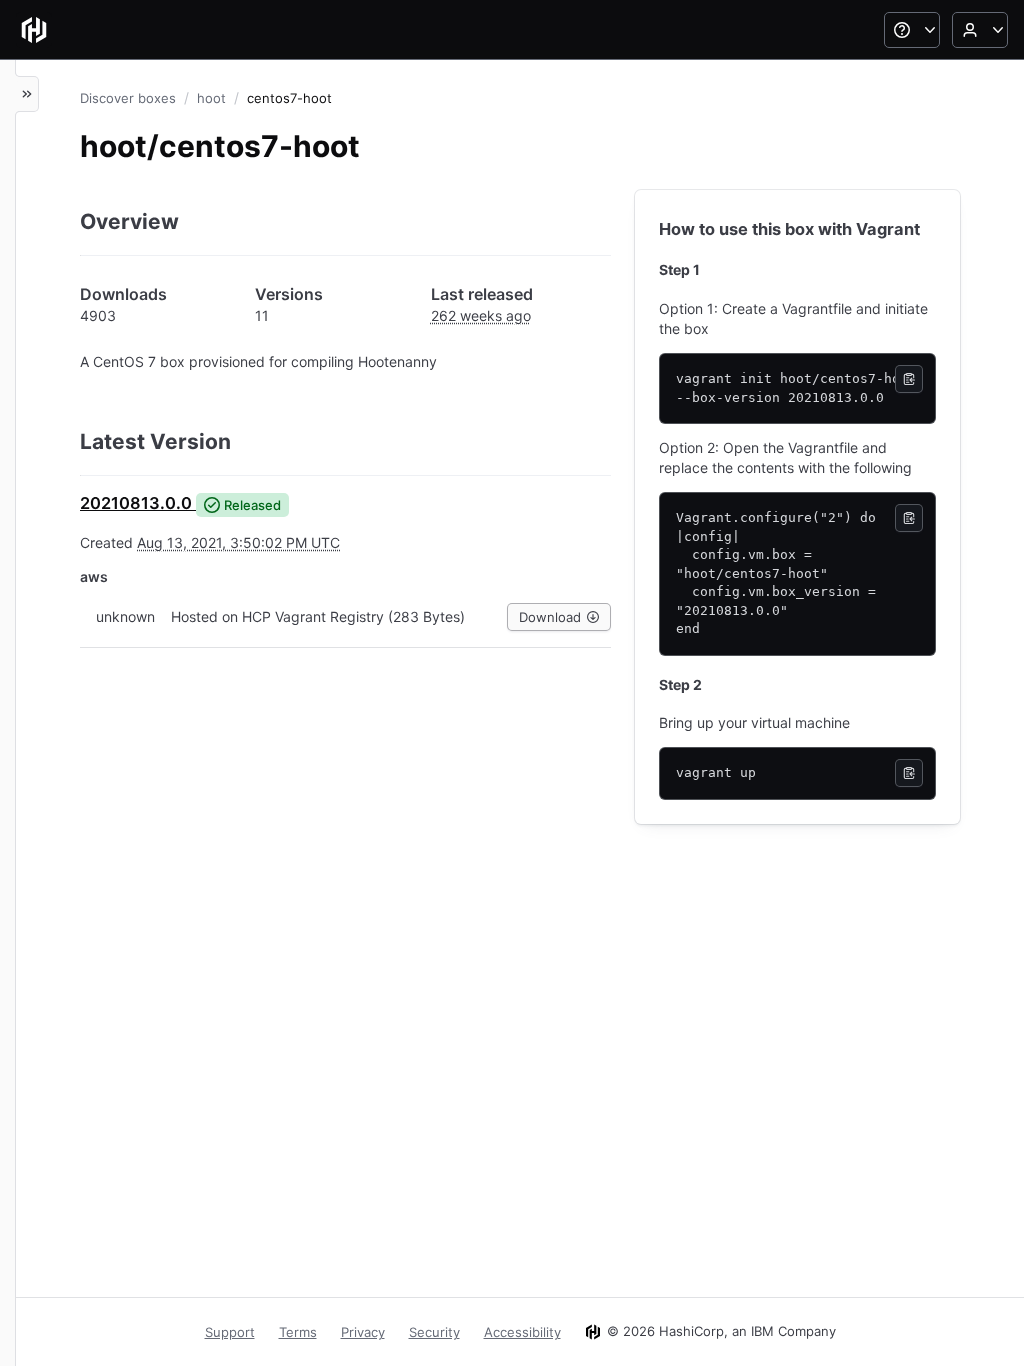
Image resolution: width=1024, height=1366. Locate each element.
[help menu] (912, 30)
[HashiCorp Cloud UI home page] (34, 30)
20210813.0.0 (136, 503)
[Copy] (909, 379)
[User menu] (980, 30)
